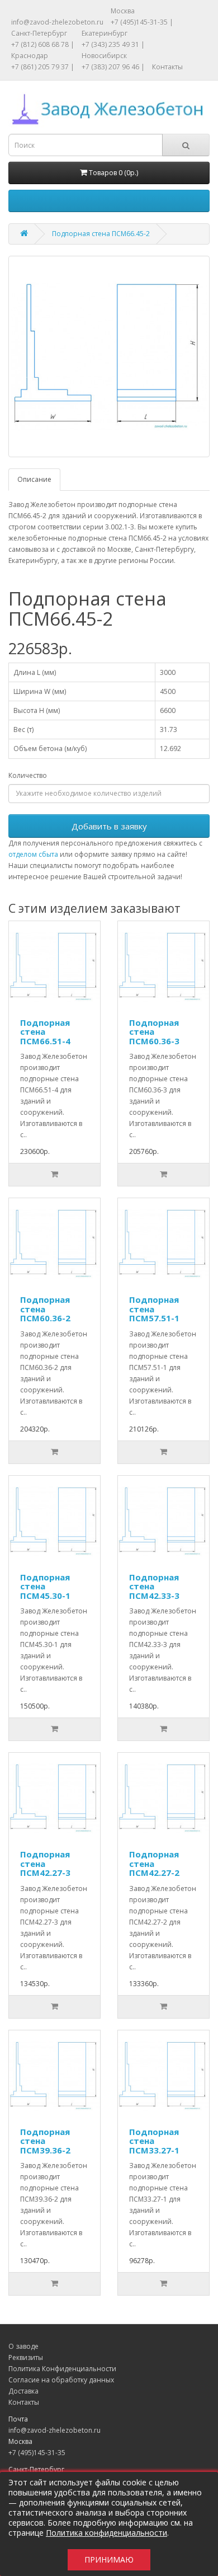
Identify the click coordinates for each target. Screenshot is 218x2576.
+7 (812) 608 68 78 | (43, 44)
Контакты (167, 67)
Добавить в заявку (109, 826)
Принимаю (109, 2559)
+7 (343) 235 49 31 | (113, 44)
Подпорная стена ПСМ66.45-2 (101, 234)
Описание (34, 479)
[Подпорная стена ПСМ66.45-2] (109, 356)
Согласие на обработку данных (61, 2380)
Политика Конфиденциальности (62, 2369)
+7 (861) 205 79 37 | (43, 67)
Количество (28, 775)
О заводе (23, 2346)
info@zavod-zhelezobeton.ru (57, 22)
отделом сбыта (33, 854)
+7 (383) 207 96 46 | (113, 67)
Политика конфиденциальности (106, 2533)
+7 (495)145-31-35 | (142, 22)
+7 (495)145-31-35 (37, 2453)
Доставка (23, 2391)
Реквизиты (26, 2357)
